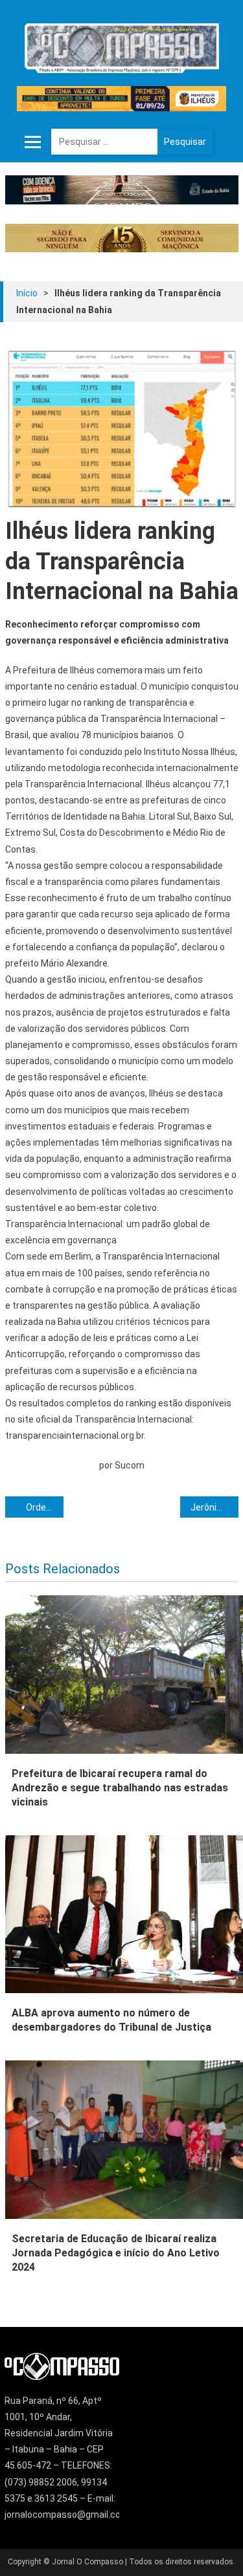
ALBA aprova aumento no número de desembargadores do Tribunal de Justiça (111, 2020)
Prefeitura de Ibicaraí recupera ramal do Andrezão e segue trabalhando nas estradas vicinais (120, 1788)
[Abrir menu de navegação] (33, 142)
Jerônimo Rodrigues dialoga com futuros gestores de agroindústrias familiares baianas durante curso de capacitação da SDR (214, 1507)
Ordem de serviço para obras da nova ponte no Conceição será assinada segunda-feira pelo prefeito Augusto (45, 1507)
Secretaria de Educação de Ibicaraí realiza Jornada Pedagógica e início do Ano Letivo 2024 (116, 2253)
